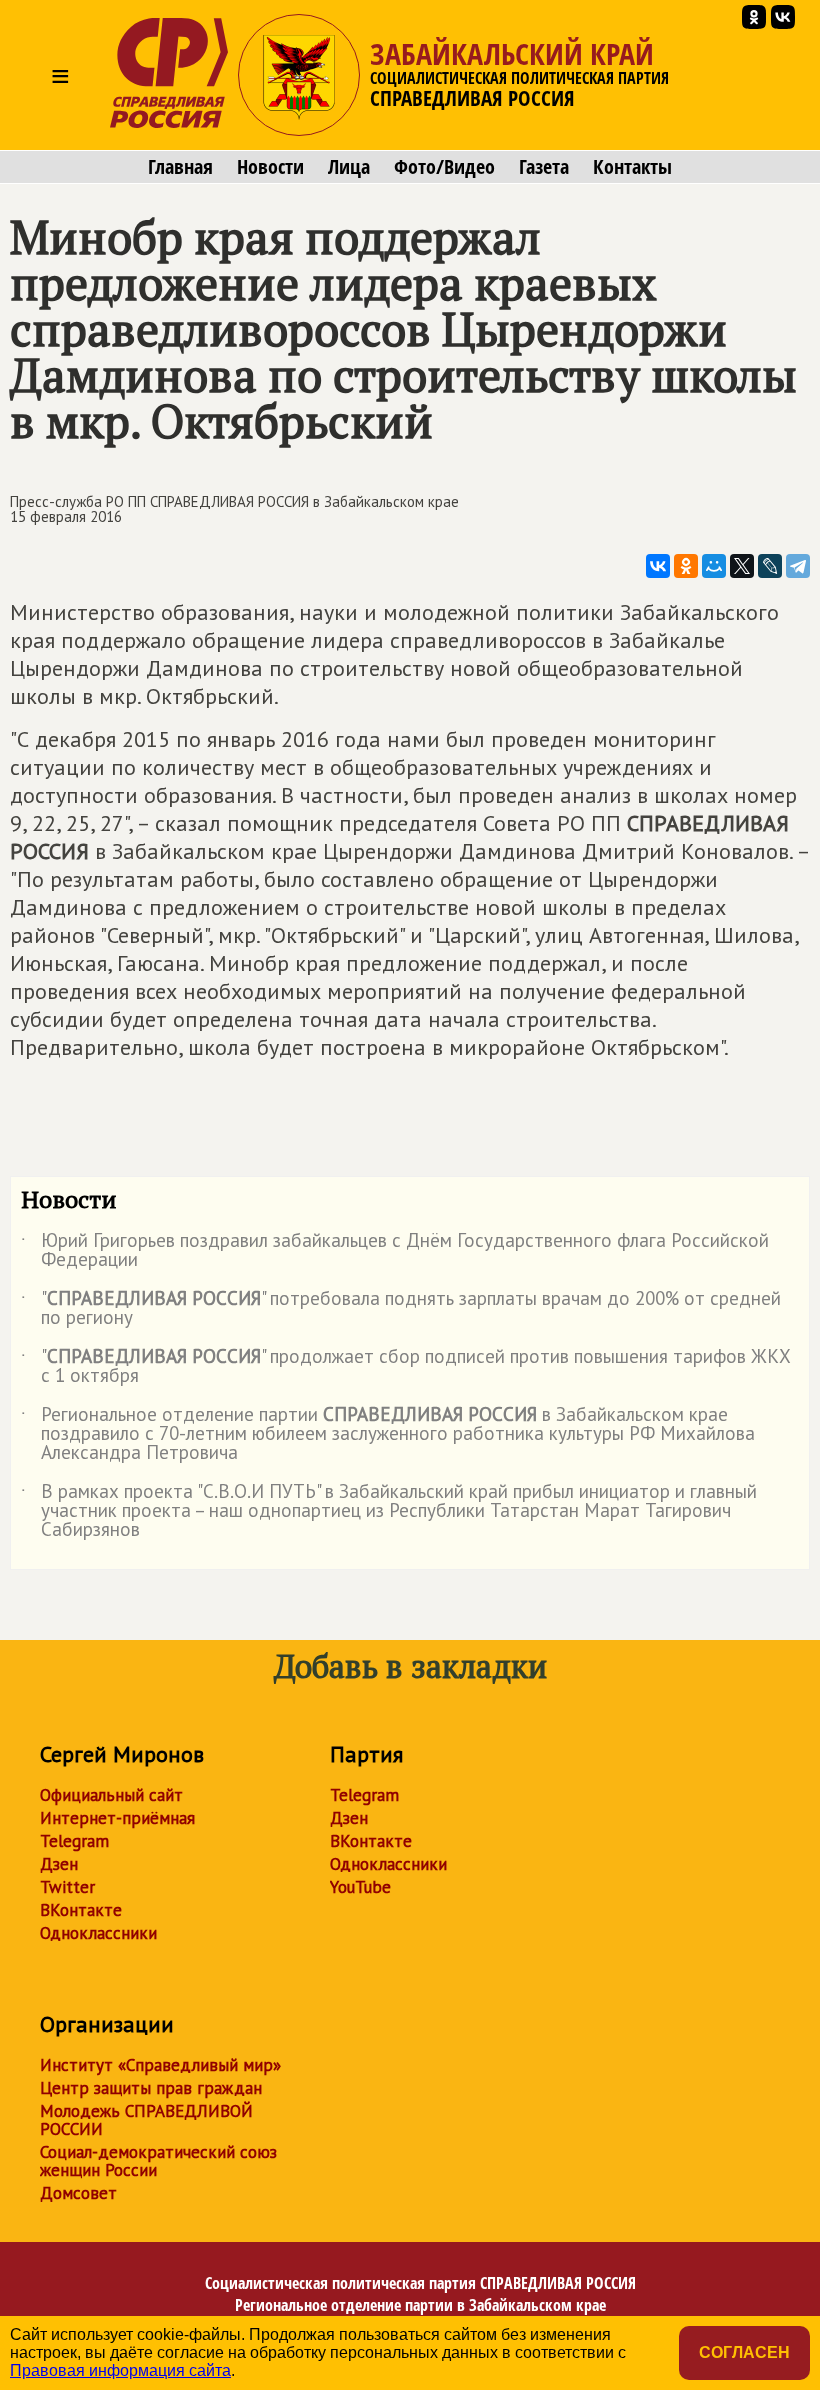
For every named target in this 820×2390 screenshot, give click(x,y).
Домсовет (78, 2193)
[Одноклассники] (686, 566)
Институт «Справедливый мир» (160, 2065)
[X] (742, 566)
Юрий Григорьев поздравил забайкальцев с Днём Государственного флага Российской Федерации (395, 1251)
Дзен (59, 1864)
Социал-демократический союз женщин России (158, 2161)
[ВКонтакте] (658, 566)
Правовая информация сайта (120, 2370)
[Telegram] (798, 566)
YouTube (360, 1887)
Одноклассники (98, 1933)
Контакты (632, 167)
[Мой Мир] (714, 566)
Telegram (74, 1841)
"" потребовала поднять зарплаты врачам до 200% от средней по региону (401, 1309)
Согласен (744, 2352)
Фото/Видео (444, 167)
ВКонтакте (81, 1910)
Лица (349, 167)
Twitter (67, 1887)
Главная (180, 167)
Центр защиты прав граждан (151, 2088)
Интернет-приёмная (117, 1818)
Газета (544, 167)
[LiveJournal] (770, 566)
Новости (270, 167)
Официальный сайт (111, 1795)
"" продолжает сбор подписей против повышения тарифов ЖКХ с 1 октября (406, 1367)
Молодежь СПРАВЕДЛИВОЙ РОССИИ (146, 2120)
